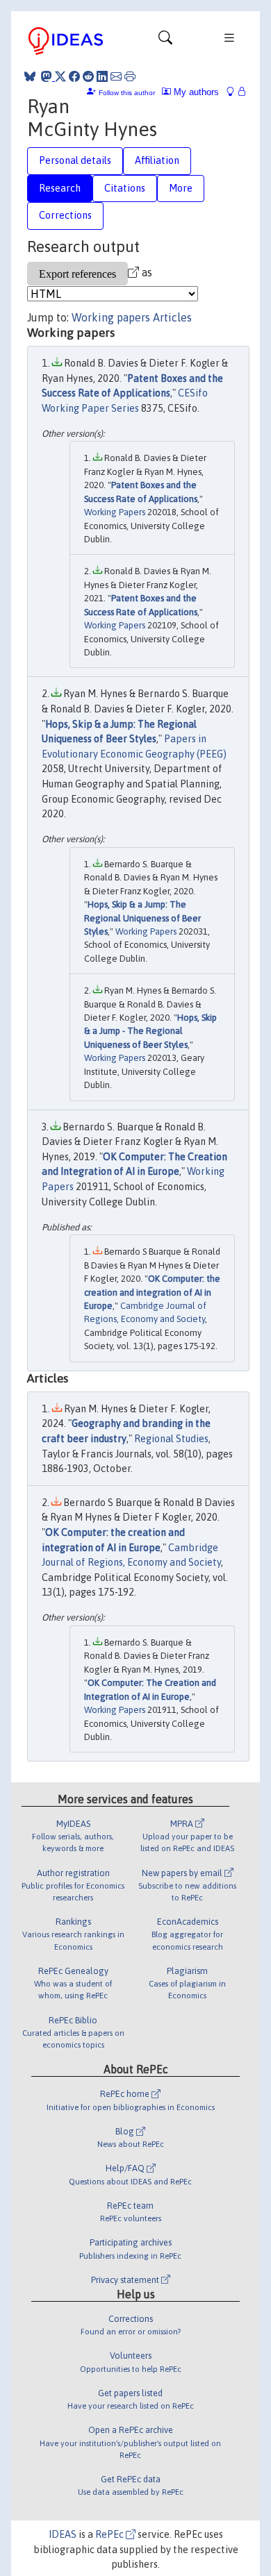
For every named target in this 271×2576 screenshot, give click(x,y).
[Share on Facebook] (74, 76)
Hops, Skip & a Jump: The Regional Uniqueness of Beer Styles (142, 918)
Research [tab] (60, 188)
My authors (195, 92)
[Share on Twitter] (60, 76)
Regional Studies (171, 1439)
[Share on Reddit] (88, 76)
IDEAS (63, 2534)
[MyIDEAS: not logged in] (234, 92)
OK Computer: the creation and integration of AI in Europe (152, 1292)
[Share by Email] (116, 76)
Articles (172, 317)
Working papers (111, 317)
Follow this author (127, 93)
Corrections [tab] (65, 215)
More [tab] (181, 188)
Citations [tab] (125, 188)
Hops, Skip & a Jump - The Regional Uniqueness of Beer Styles (150, 1031)
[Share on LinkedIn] (102, 76)
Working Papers (115, 512)
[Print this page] (130, 76)
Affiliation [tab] (157, 160)
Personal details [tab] (75, 160)
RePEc (110, 2534)
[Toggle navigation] (165, 41)
